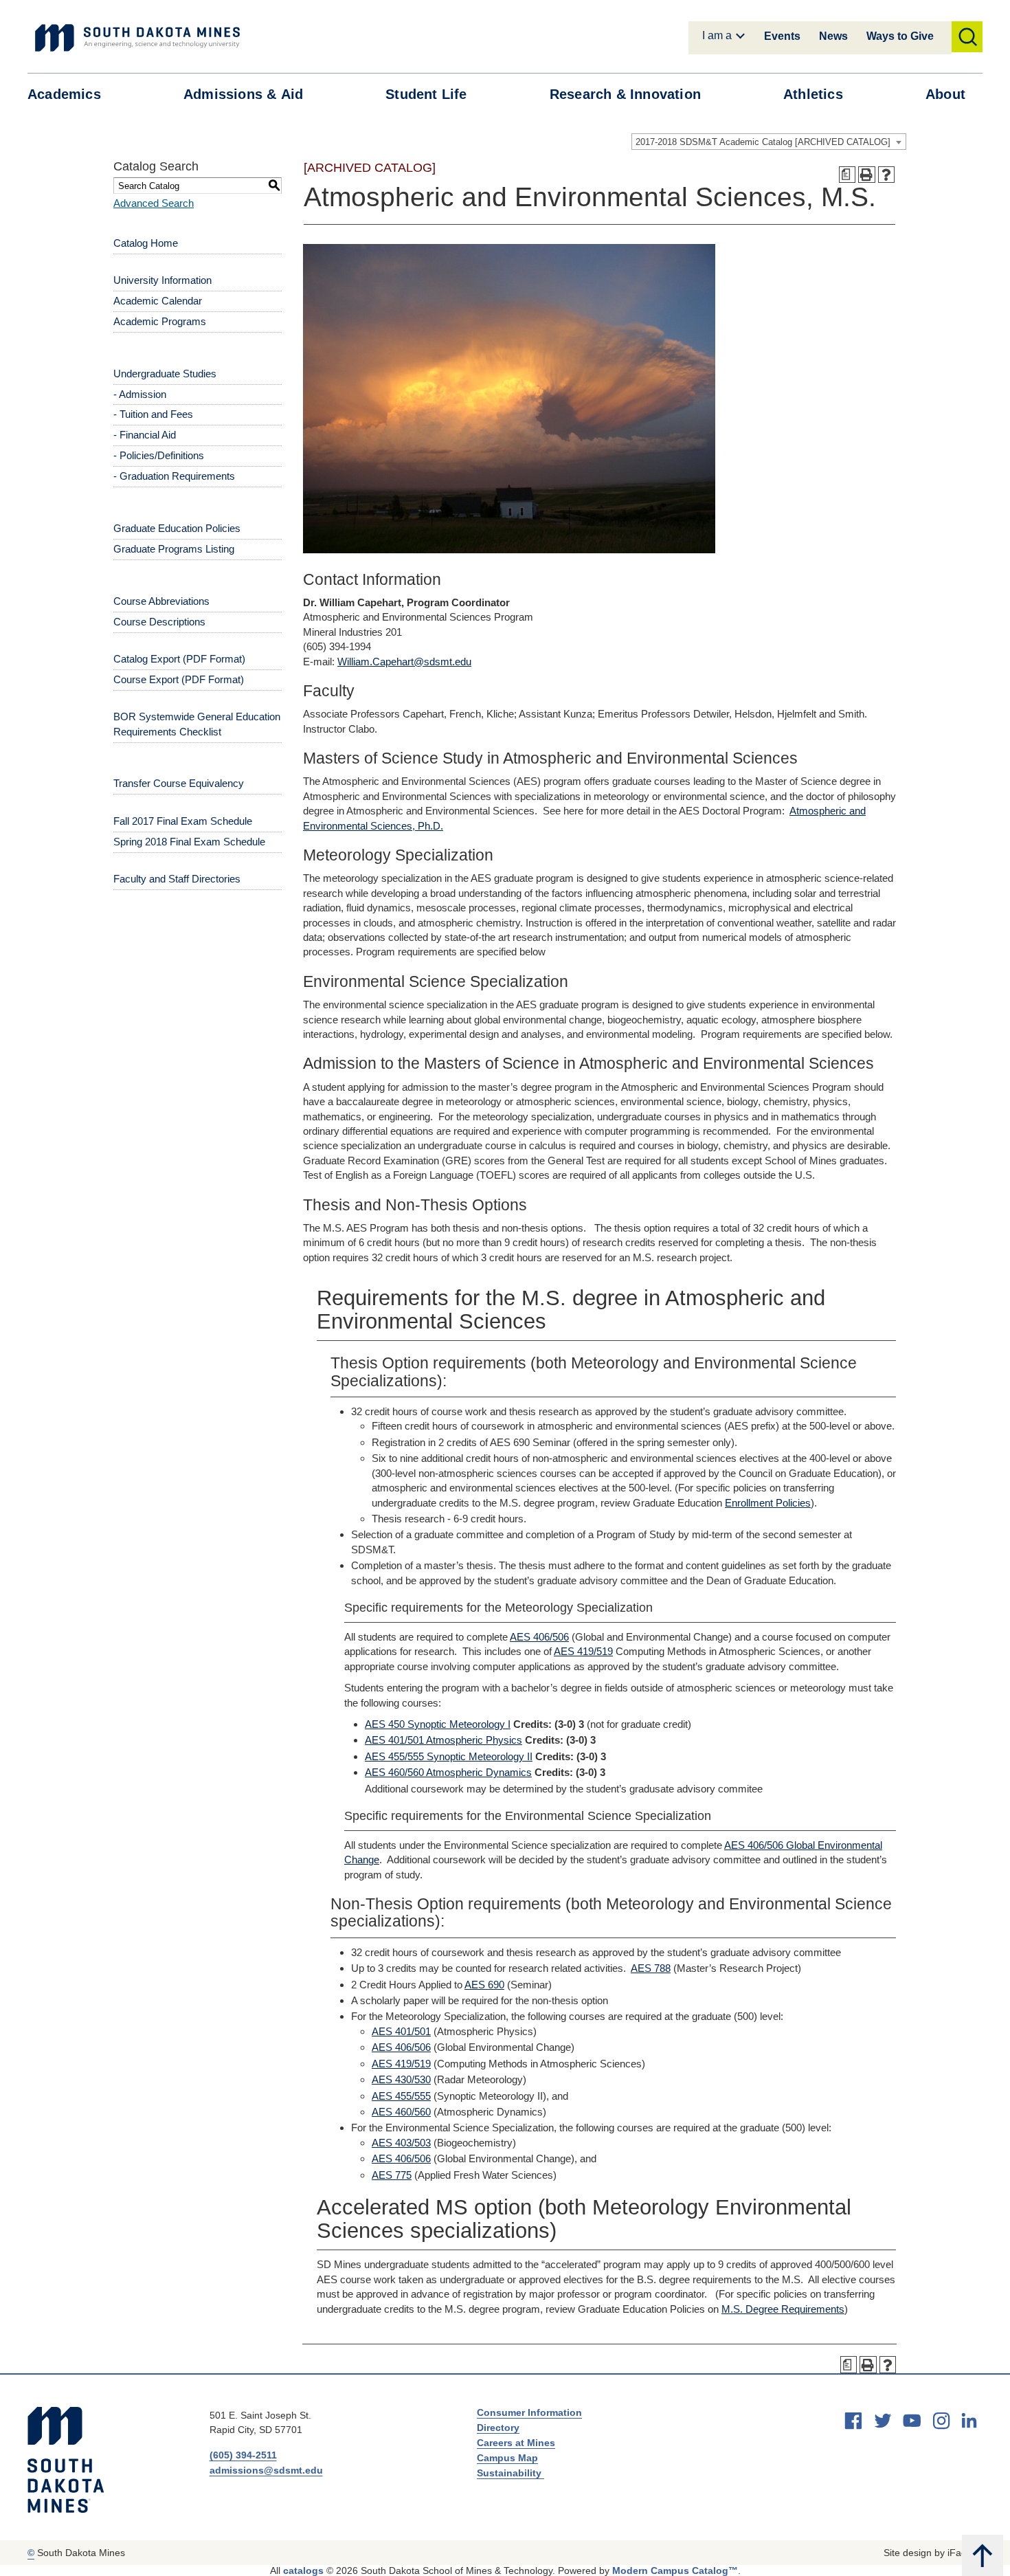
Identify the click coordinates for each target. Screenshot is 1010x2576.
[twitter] (883, 2421)
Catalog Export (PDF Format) (179, 659)
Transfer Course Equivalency (179, 783)
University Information (162, 280)
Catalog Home (146, 243)
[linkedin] (969, 2420)
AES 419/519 (583, 1651)
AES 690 (484, 1985)
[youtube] (912, 2421)
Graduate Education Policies (177, 528)
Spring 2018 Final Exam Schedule (189, 842)
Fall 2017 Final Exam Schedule (183, 821)
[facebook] (853, 2421)
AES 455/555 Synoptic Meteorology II (449, 1756)
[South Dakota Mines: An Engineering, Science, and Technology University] (66, 2460)
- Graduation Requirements (174, 476)
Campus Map (507, 2458)
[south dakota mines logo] (137, 38)
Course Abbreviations (161, 601)
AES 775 (392, 2175)
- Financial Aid (145, 435)
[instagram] (941, 2421)
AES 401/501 (401, 2031)
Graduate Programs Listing (174, 549)
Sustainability (510, 2473)
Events (782, 36)
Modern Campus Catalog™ (675, 2571)
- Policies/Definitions (159, 455)
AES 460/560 (401, 2112)
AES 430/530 (401, 2079)
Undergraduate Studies (165, 374)
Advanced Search (154, 203)
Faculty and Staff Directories (177, 879)
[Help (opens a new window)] (887, 175)
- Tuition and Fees (153, 414)
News (833, 36)
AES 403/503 (401, 2143)
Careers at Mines (516, 2443)
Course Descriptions (159, 622)
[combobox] (769, 142)
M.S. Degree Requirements (783, 2309)
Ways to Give (900, 36)
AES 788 (651, 1968)
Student (426, 94)
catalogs (303, 2571)
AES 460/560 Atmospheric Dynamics (448, 1772)
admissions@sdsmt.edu (266, 2470)
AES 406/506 (539, 1637)
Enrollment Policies (768, 1503)
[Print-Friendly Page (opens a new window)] (867, 175)
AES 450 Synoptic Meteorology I (438, 1724)
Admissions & (243, 94)
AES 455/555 (401, 2096)
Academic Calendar (158, 301)
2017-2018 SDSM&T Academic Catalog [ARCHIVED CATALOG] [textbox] (763, 142)
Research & (625, 94)
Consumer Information (529, 2412)
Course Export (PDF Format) (179, 679)
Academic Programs (160, 321)
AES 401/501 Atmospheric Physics (444, 1740)
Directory (498, 2428)
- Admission (140, 394)
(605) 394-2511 (243, 2455)
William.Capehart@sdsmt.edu (404, 662)
